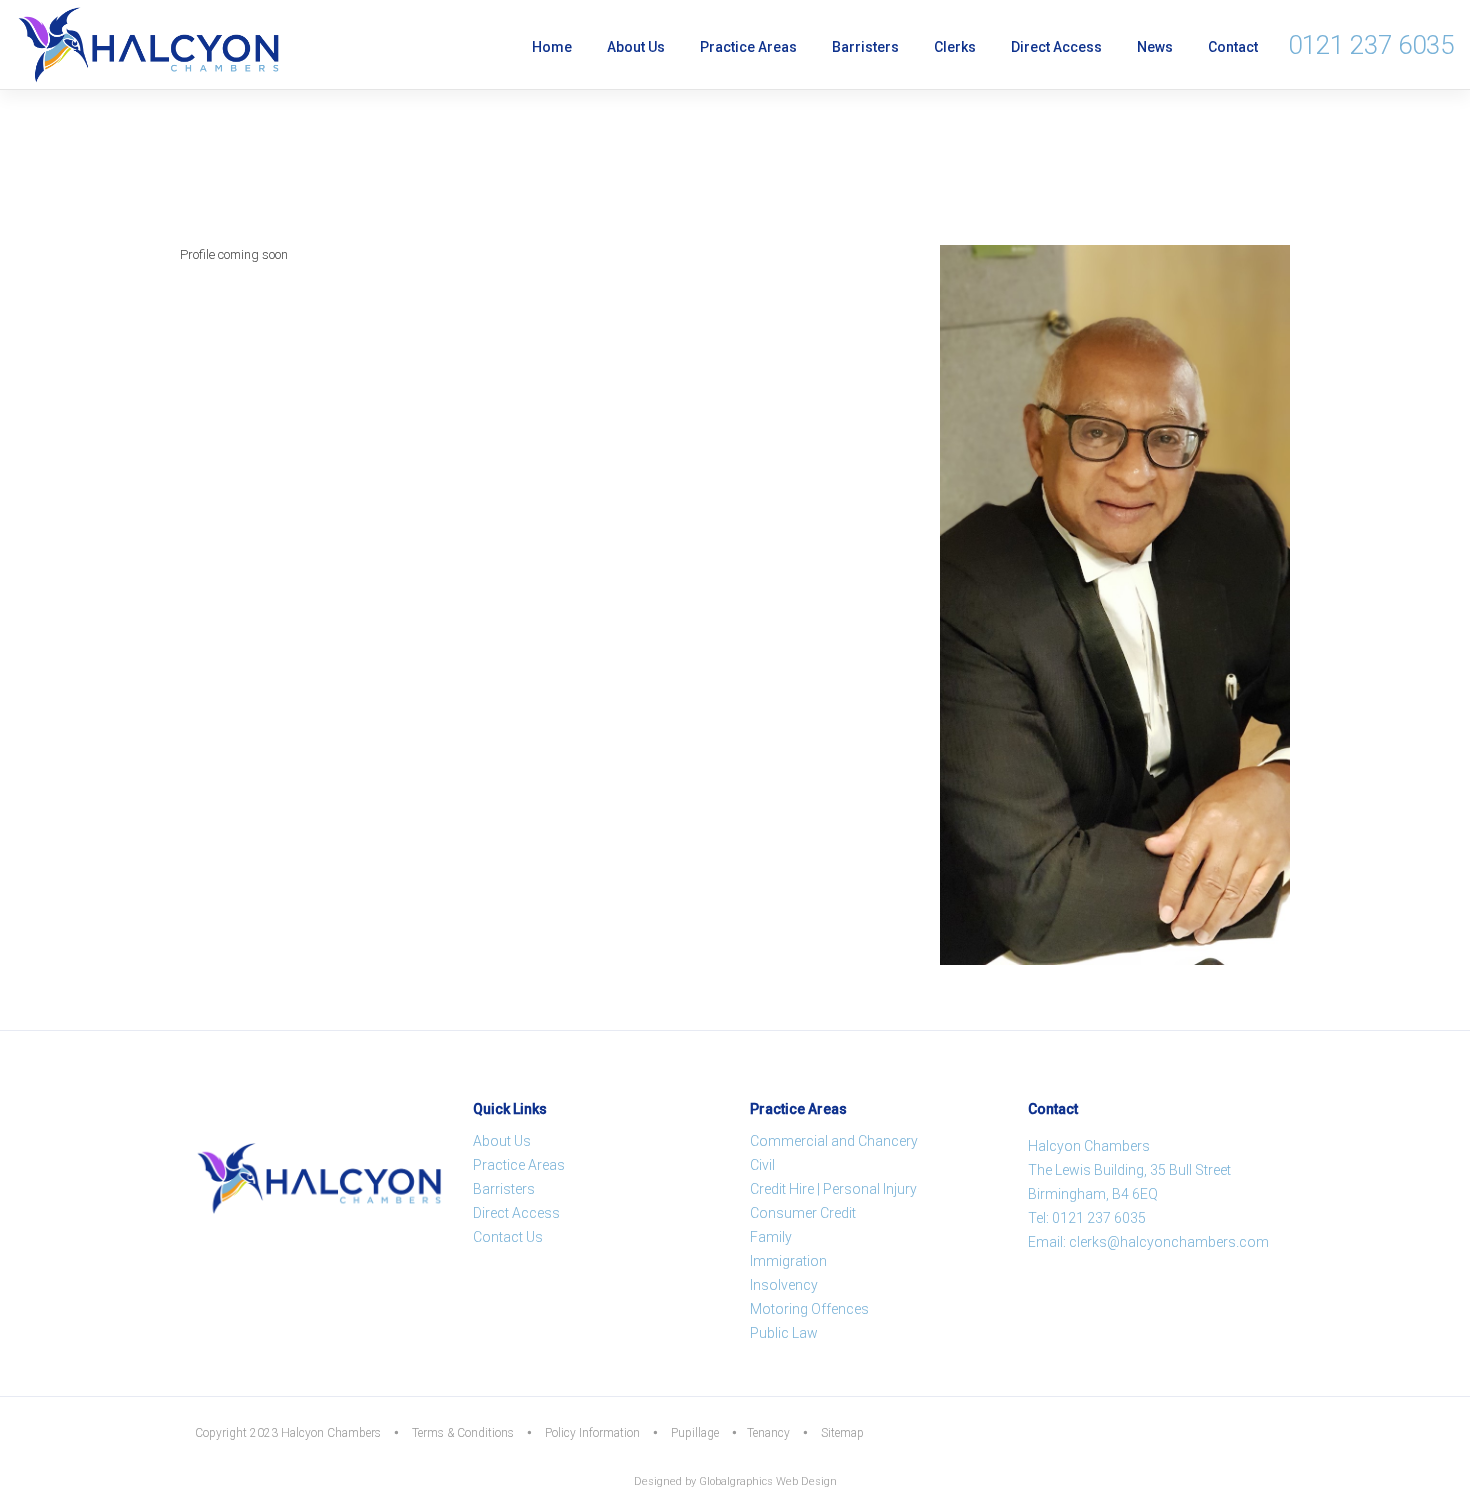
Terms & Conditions (463, 1433)
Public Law (784, 1333)
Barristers (865, 47)
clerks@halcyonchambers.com (1169, 1242)
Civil (762, 1165)
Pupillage (695, 1433)
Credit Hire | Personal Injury (833, 1189)
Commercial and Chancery (834, 1141)
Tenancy (768, 1433)
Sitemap (842, 1433)
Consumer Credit (803, 1213)
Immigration (788, 1261)
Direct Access (1056, 47)
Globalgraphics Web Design (768, 1481)
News (1155, 47)
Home (552, 47)
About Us (636, 47)
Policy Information (592, 1433)
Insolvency (784, 1285)
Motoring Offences (809, 1309)
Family (771, 1237)
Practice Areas (748, 47)
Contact (1233, 47)
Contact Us (508, 1237)
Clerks (955, 47)
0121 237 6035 (1371, 45)
